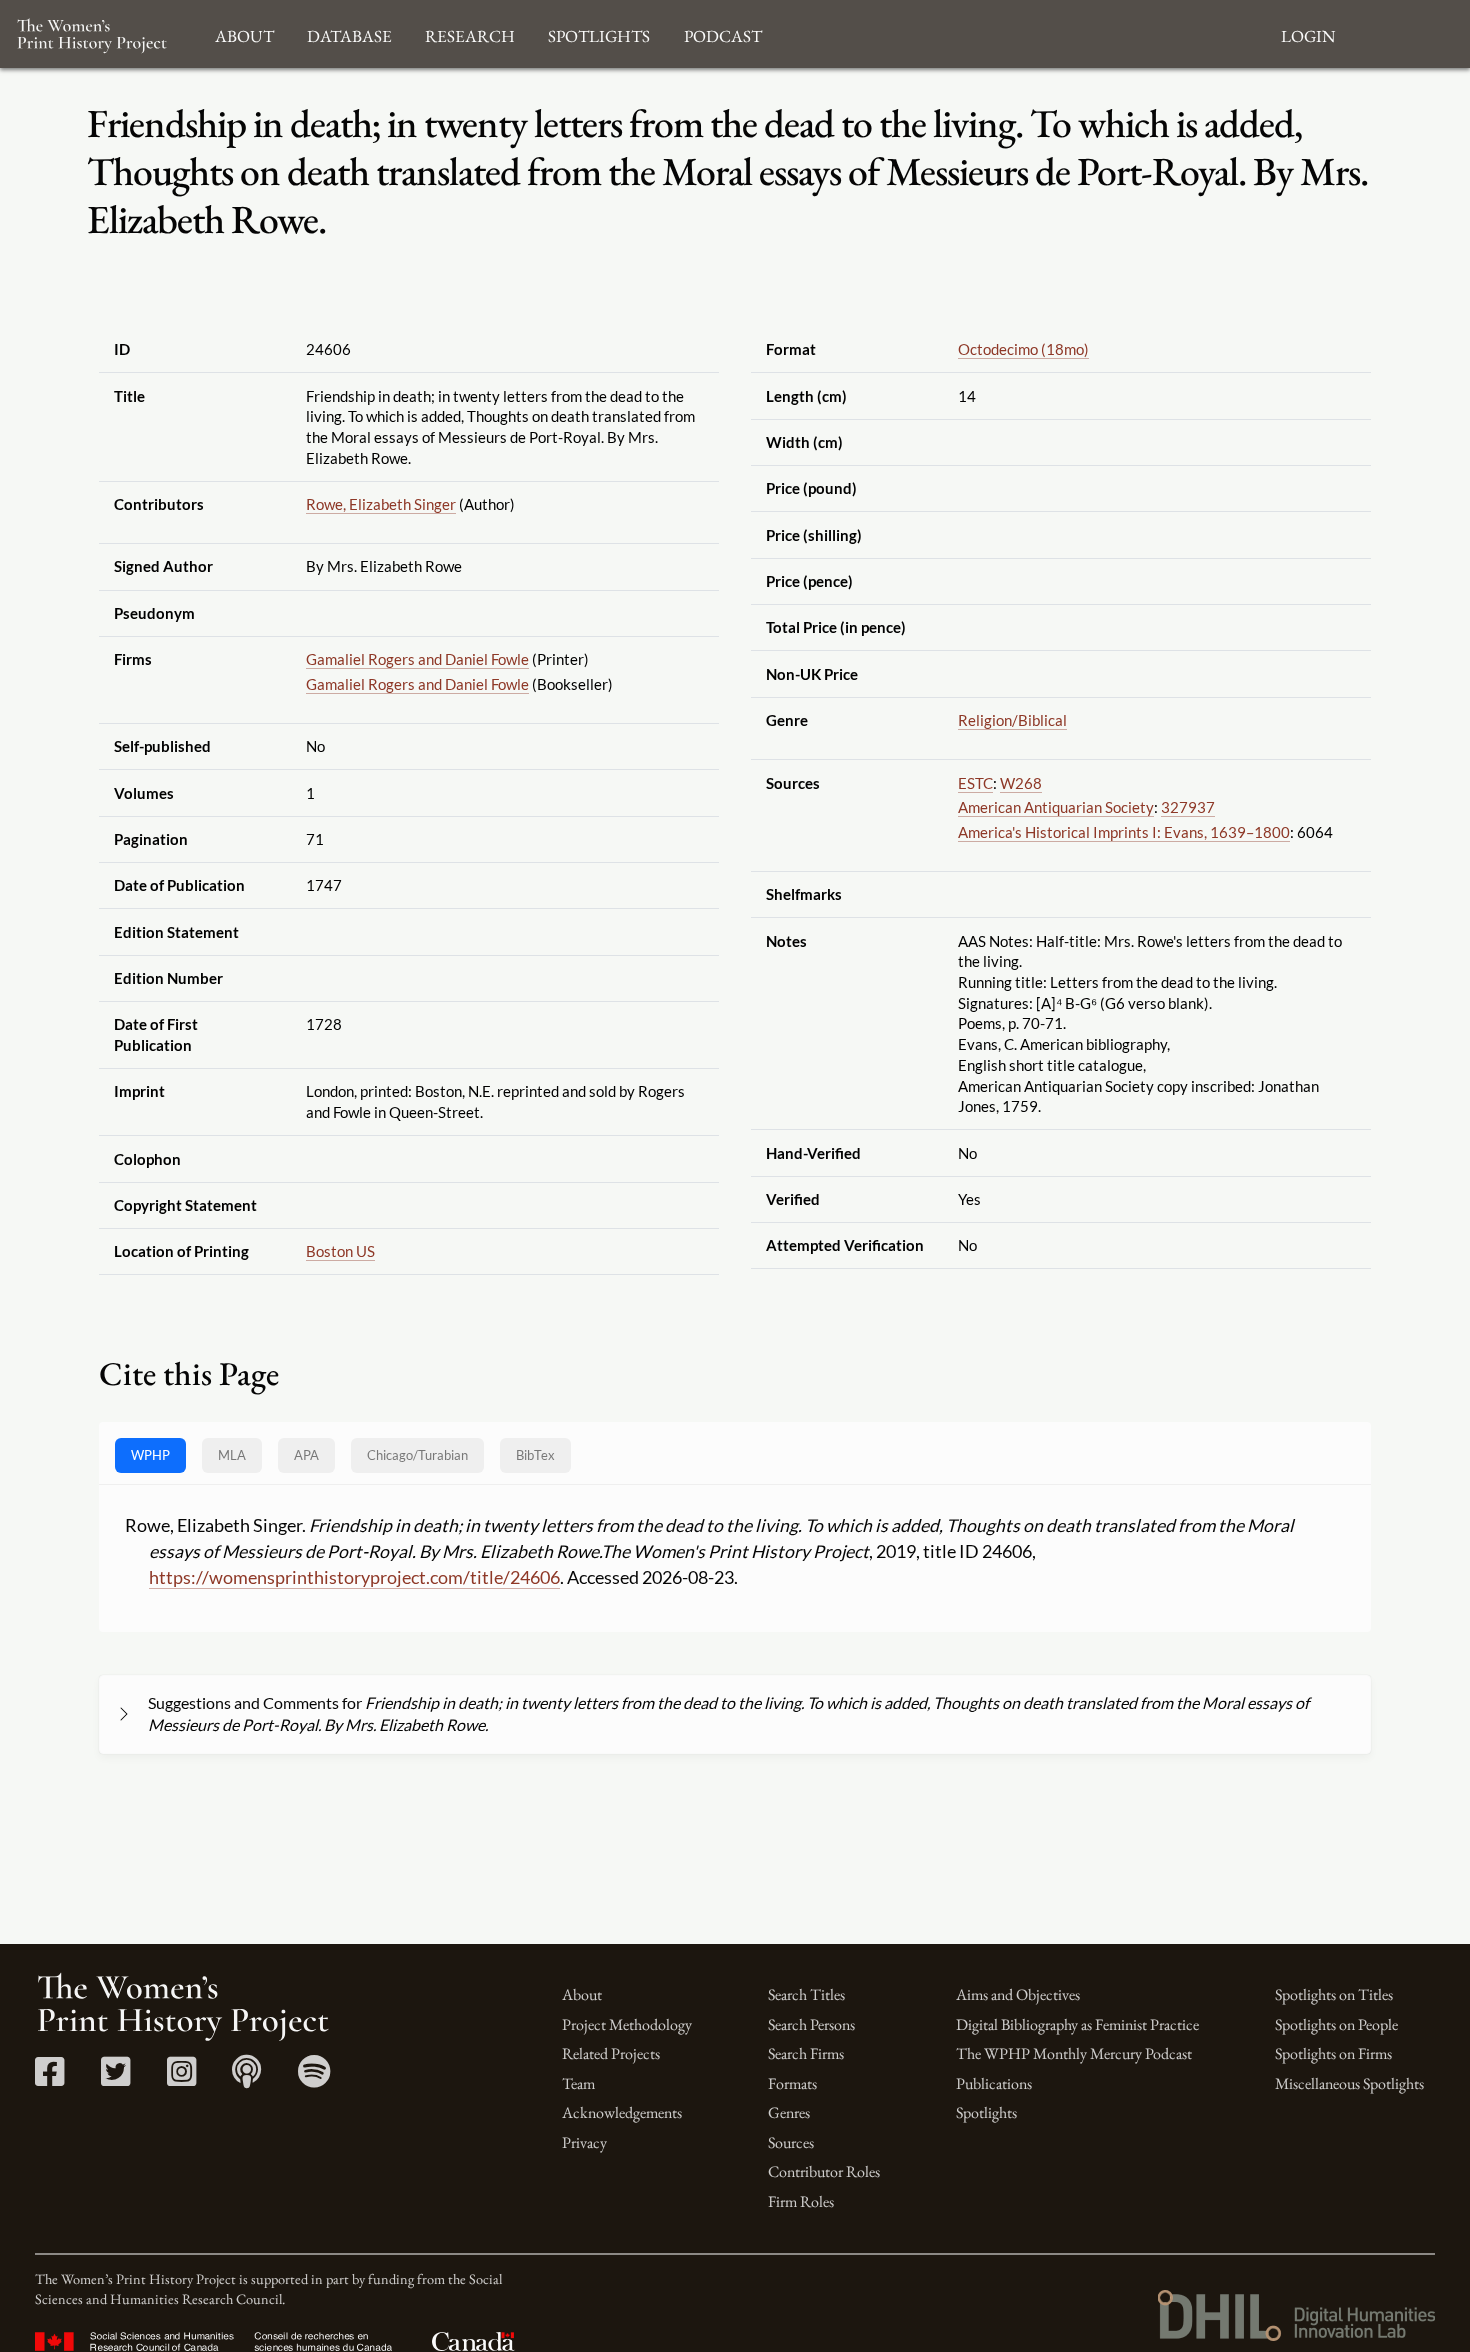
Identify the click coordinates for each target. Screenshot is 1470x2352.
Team (578, 2083)
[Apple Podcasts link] (246, 2078)
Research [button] (470, 33)
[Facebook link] (49, 2078)
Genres (789, 2112)
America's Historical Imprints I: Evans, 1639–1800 (1124, 832)
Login (1308, 33)
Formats (792, 2083)
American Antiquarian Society (1056, 807)
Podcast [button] (723, 33)
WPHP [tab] (150, 1455)
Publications (994, 2083)
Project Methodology (627, 2024)
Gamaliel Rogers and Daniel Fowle (417, 659)
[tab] (417, 1455)
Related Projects (611, 2053)
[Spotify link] (314, 2078)
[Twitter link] (115, 2078)
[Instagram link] (181, 2078)
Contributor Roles (824, 2171)
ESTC (975, 783)
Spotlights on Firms (1333, 2053)
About (582, 1994)
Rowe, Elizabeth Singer (381, 504)
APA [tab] (306, 1455)
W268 (1021, 783)
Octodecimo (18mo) (1023, 349)
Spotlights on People (1336, 2024)
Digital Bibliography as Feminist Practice (1077, 2024)
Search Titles (806, 1994)
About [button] (244, 33)
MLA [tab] (232, 1455)
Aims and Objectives (1018, 1994)
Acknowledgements (622, 2112)
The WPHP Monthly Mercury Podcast (1074, 2053)
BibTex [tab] (535, 1455)
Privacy (584, 2142)
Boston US (340, 1251)
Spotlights (986, 2112)
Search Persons (811, 2024)
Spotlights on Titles (1334, 1994)
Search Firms (806, 2053)
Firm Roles (801, 2201)
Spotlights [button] (599, 33)
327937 (1188, 807)
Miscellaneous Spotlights (1349, 2083)
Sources (791, 2142)
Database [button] (349, 33)
